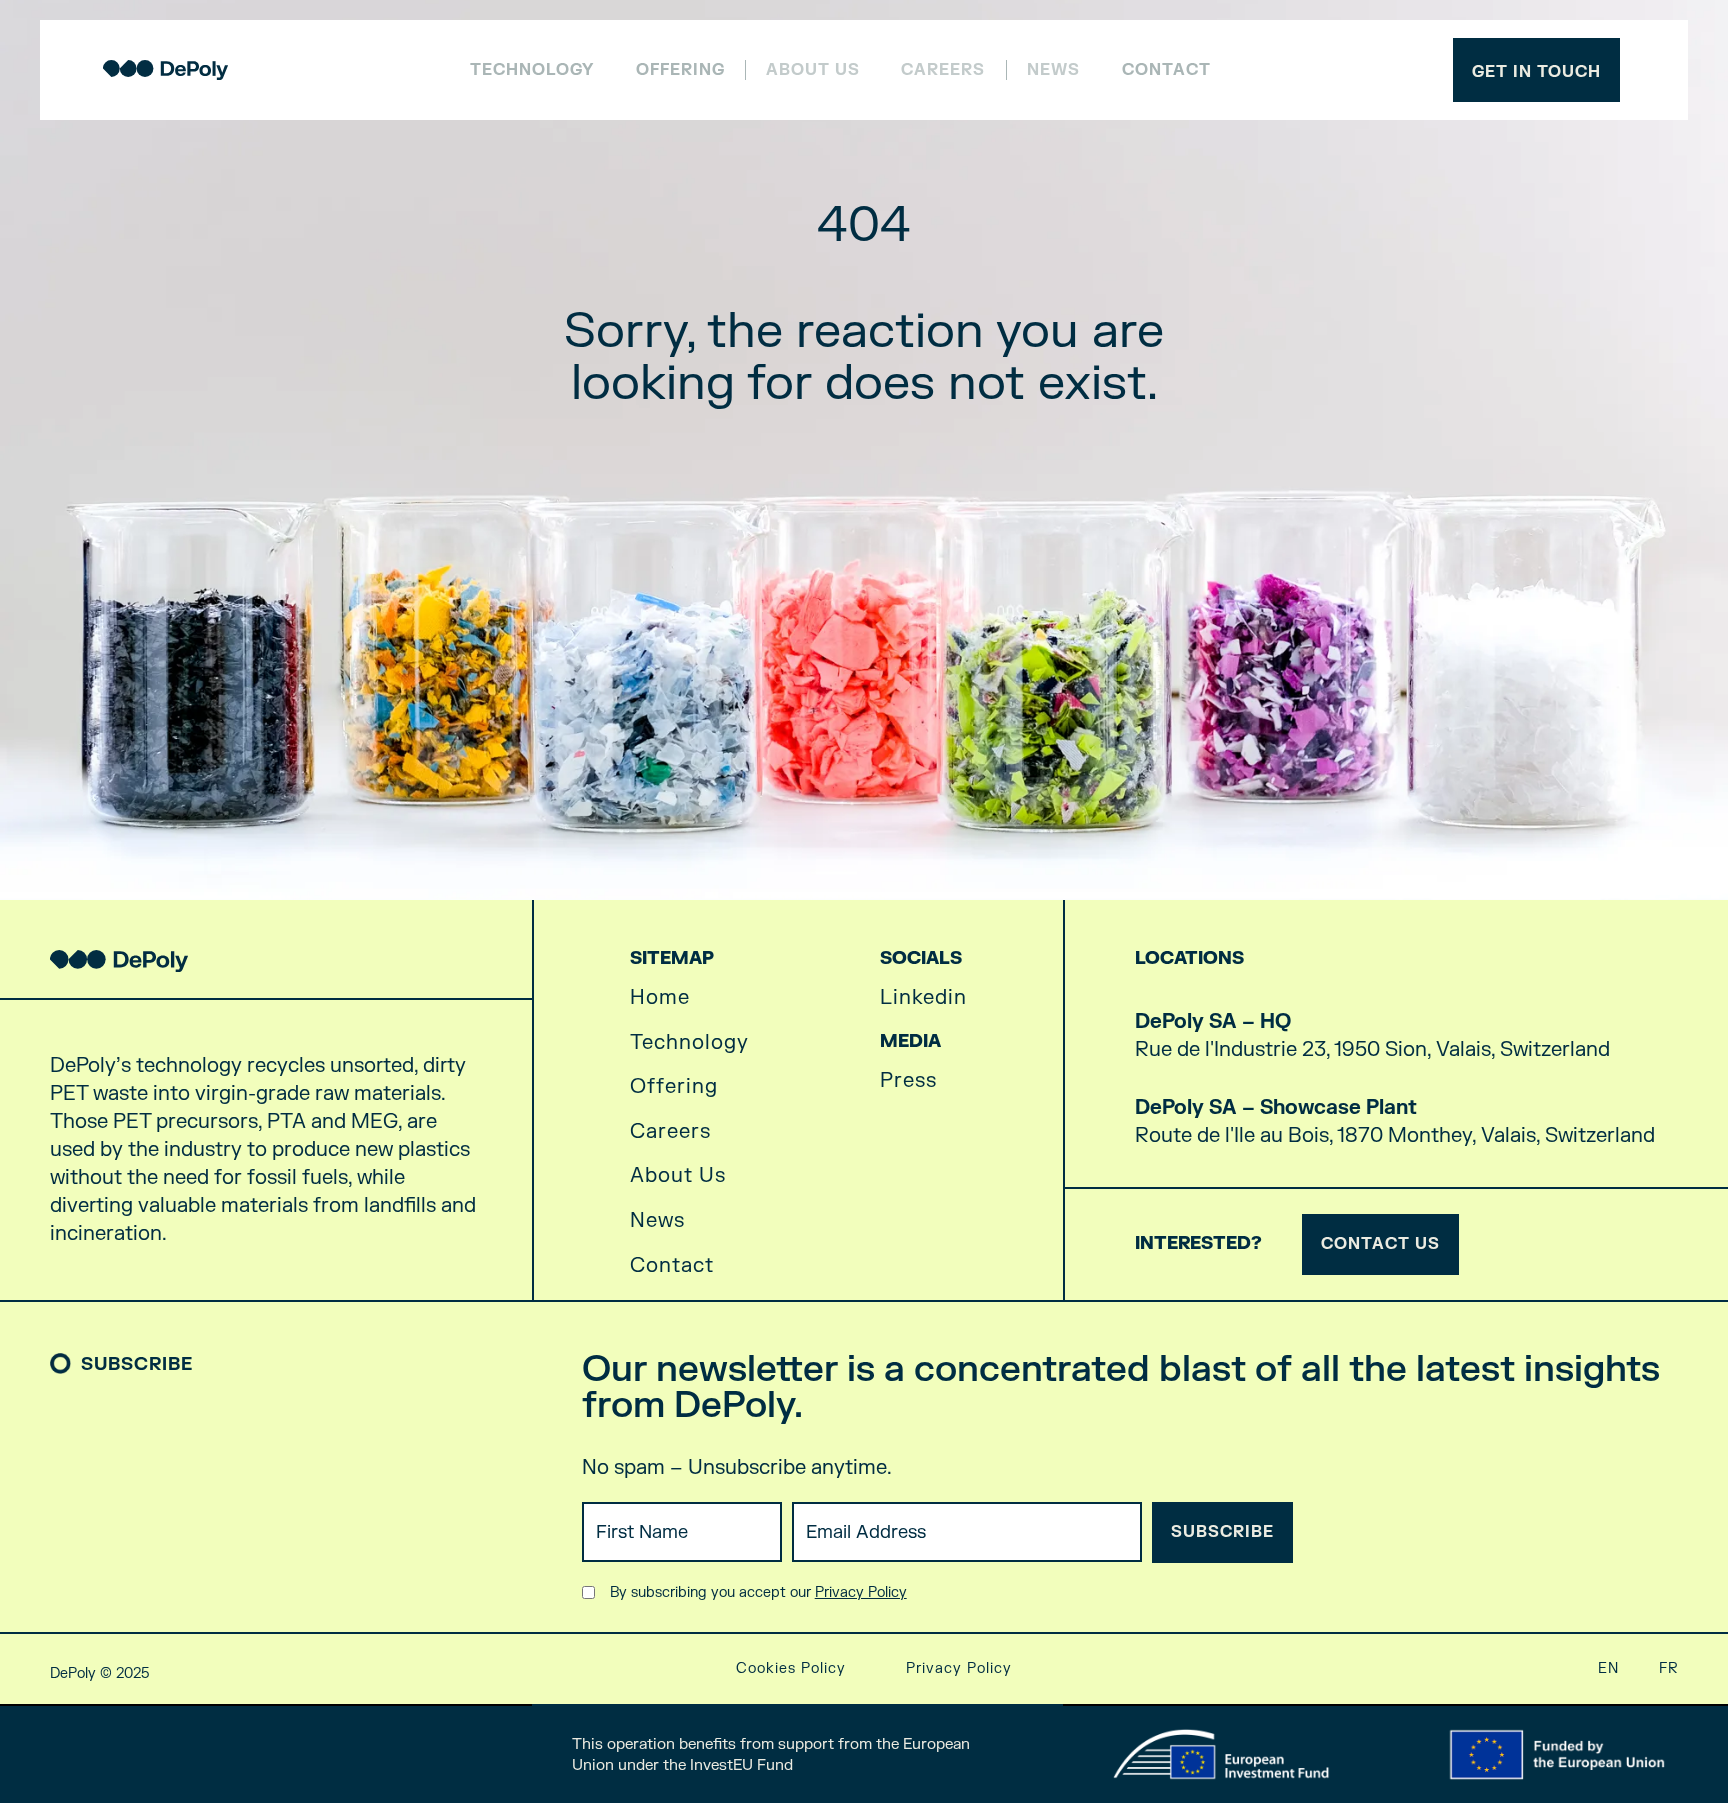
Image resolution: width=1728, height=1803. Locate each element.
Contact (1166, 70)
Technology (532, 70)
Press (908, 1081)
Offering (680, 70)
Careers (943, 71)
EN (1608, 1668)
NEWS (1053, 71)
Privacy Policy (861, 1592)
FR (1668, 1668)
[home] (165, 70)
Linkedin (923, 998)
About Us (678, 1176)
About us (813, 71)
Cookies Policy (791, 1668)
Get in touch (1536, 72)
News (657, 1221)
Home (660, 998)
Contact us (1380, 1244)
